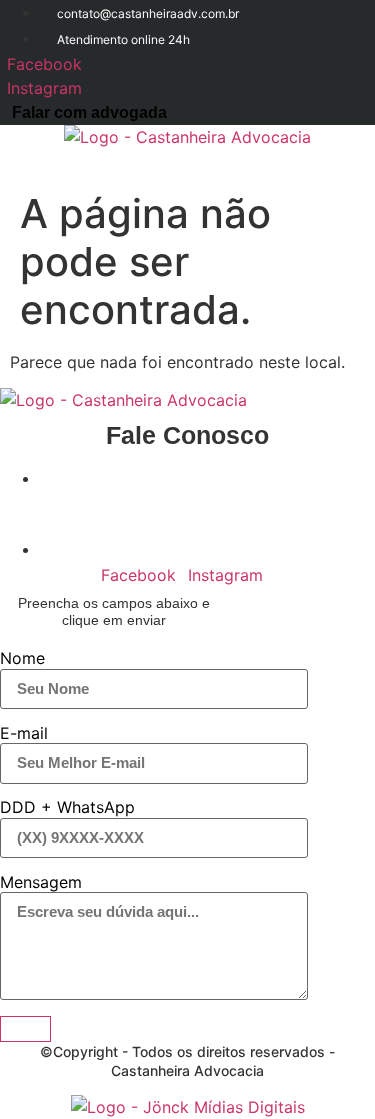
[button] (361, 165)
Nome (22, 658)
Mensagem (41, 882)
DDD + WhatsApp (67, 807)
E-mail (24, 733)
